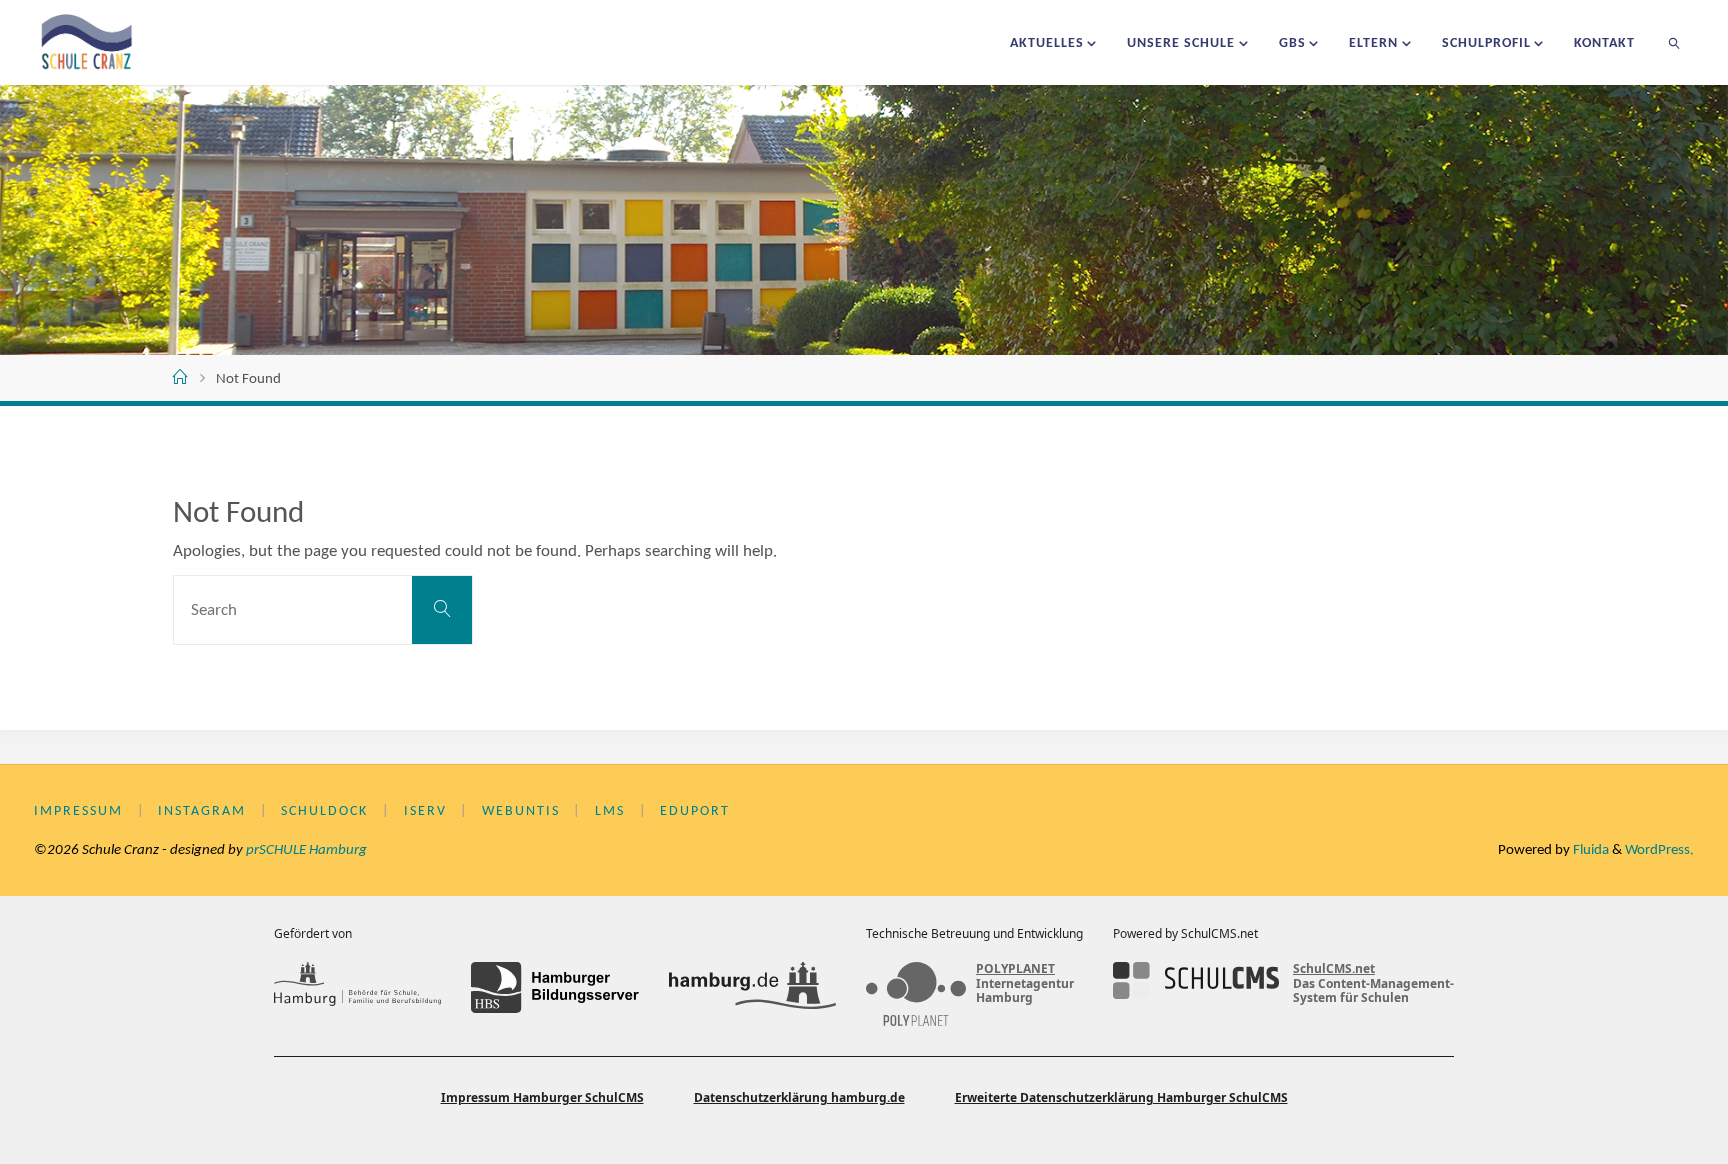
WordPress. (1659, 850)
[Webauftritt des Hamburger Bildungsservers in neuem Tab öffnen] (554, 987)
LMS (610, 811)
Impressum (78, 811)
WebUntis (521, 811)
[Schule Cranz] (87, 42)
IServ (425, 811)
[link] (1675, 42)
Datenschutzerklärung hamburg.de (799, 1097)
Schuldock (324, 811)
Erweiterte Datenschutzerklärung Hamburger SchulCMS (1121, 1097)
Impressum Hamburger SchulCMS (542, 1097)
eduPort (695, 811)
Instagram (202, 811)
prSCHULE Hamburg (306, 850)
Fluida (1589, 850)
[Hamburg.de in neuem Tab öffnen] (752, 987)
